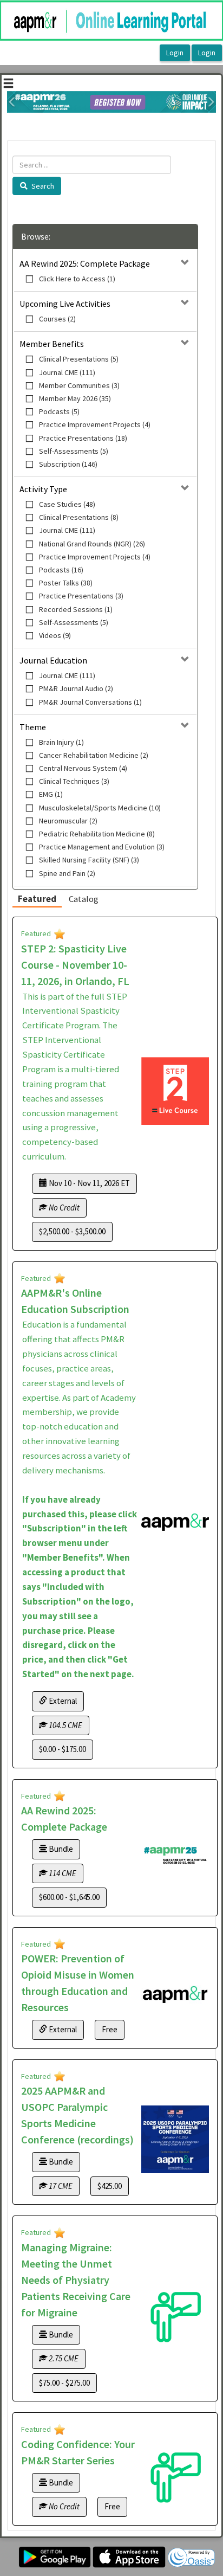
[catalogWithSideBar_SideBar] (8, 85)
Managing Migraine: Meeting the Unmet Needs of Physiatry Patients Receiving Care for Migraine (76, 2280)
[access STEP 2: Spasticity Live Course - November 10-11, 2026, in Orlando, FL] (175, 1091)
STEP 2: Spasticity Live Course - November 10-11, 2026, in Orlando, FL (75, 965)
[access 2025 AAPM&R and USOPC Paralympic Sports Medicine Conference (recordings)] (175, 2139)
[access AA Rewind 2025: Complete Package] (175, 1855)
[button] (12, 102)
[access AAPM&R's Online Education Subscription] (175, 1522)
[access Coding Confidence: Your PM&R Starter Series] (175, 2477)
